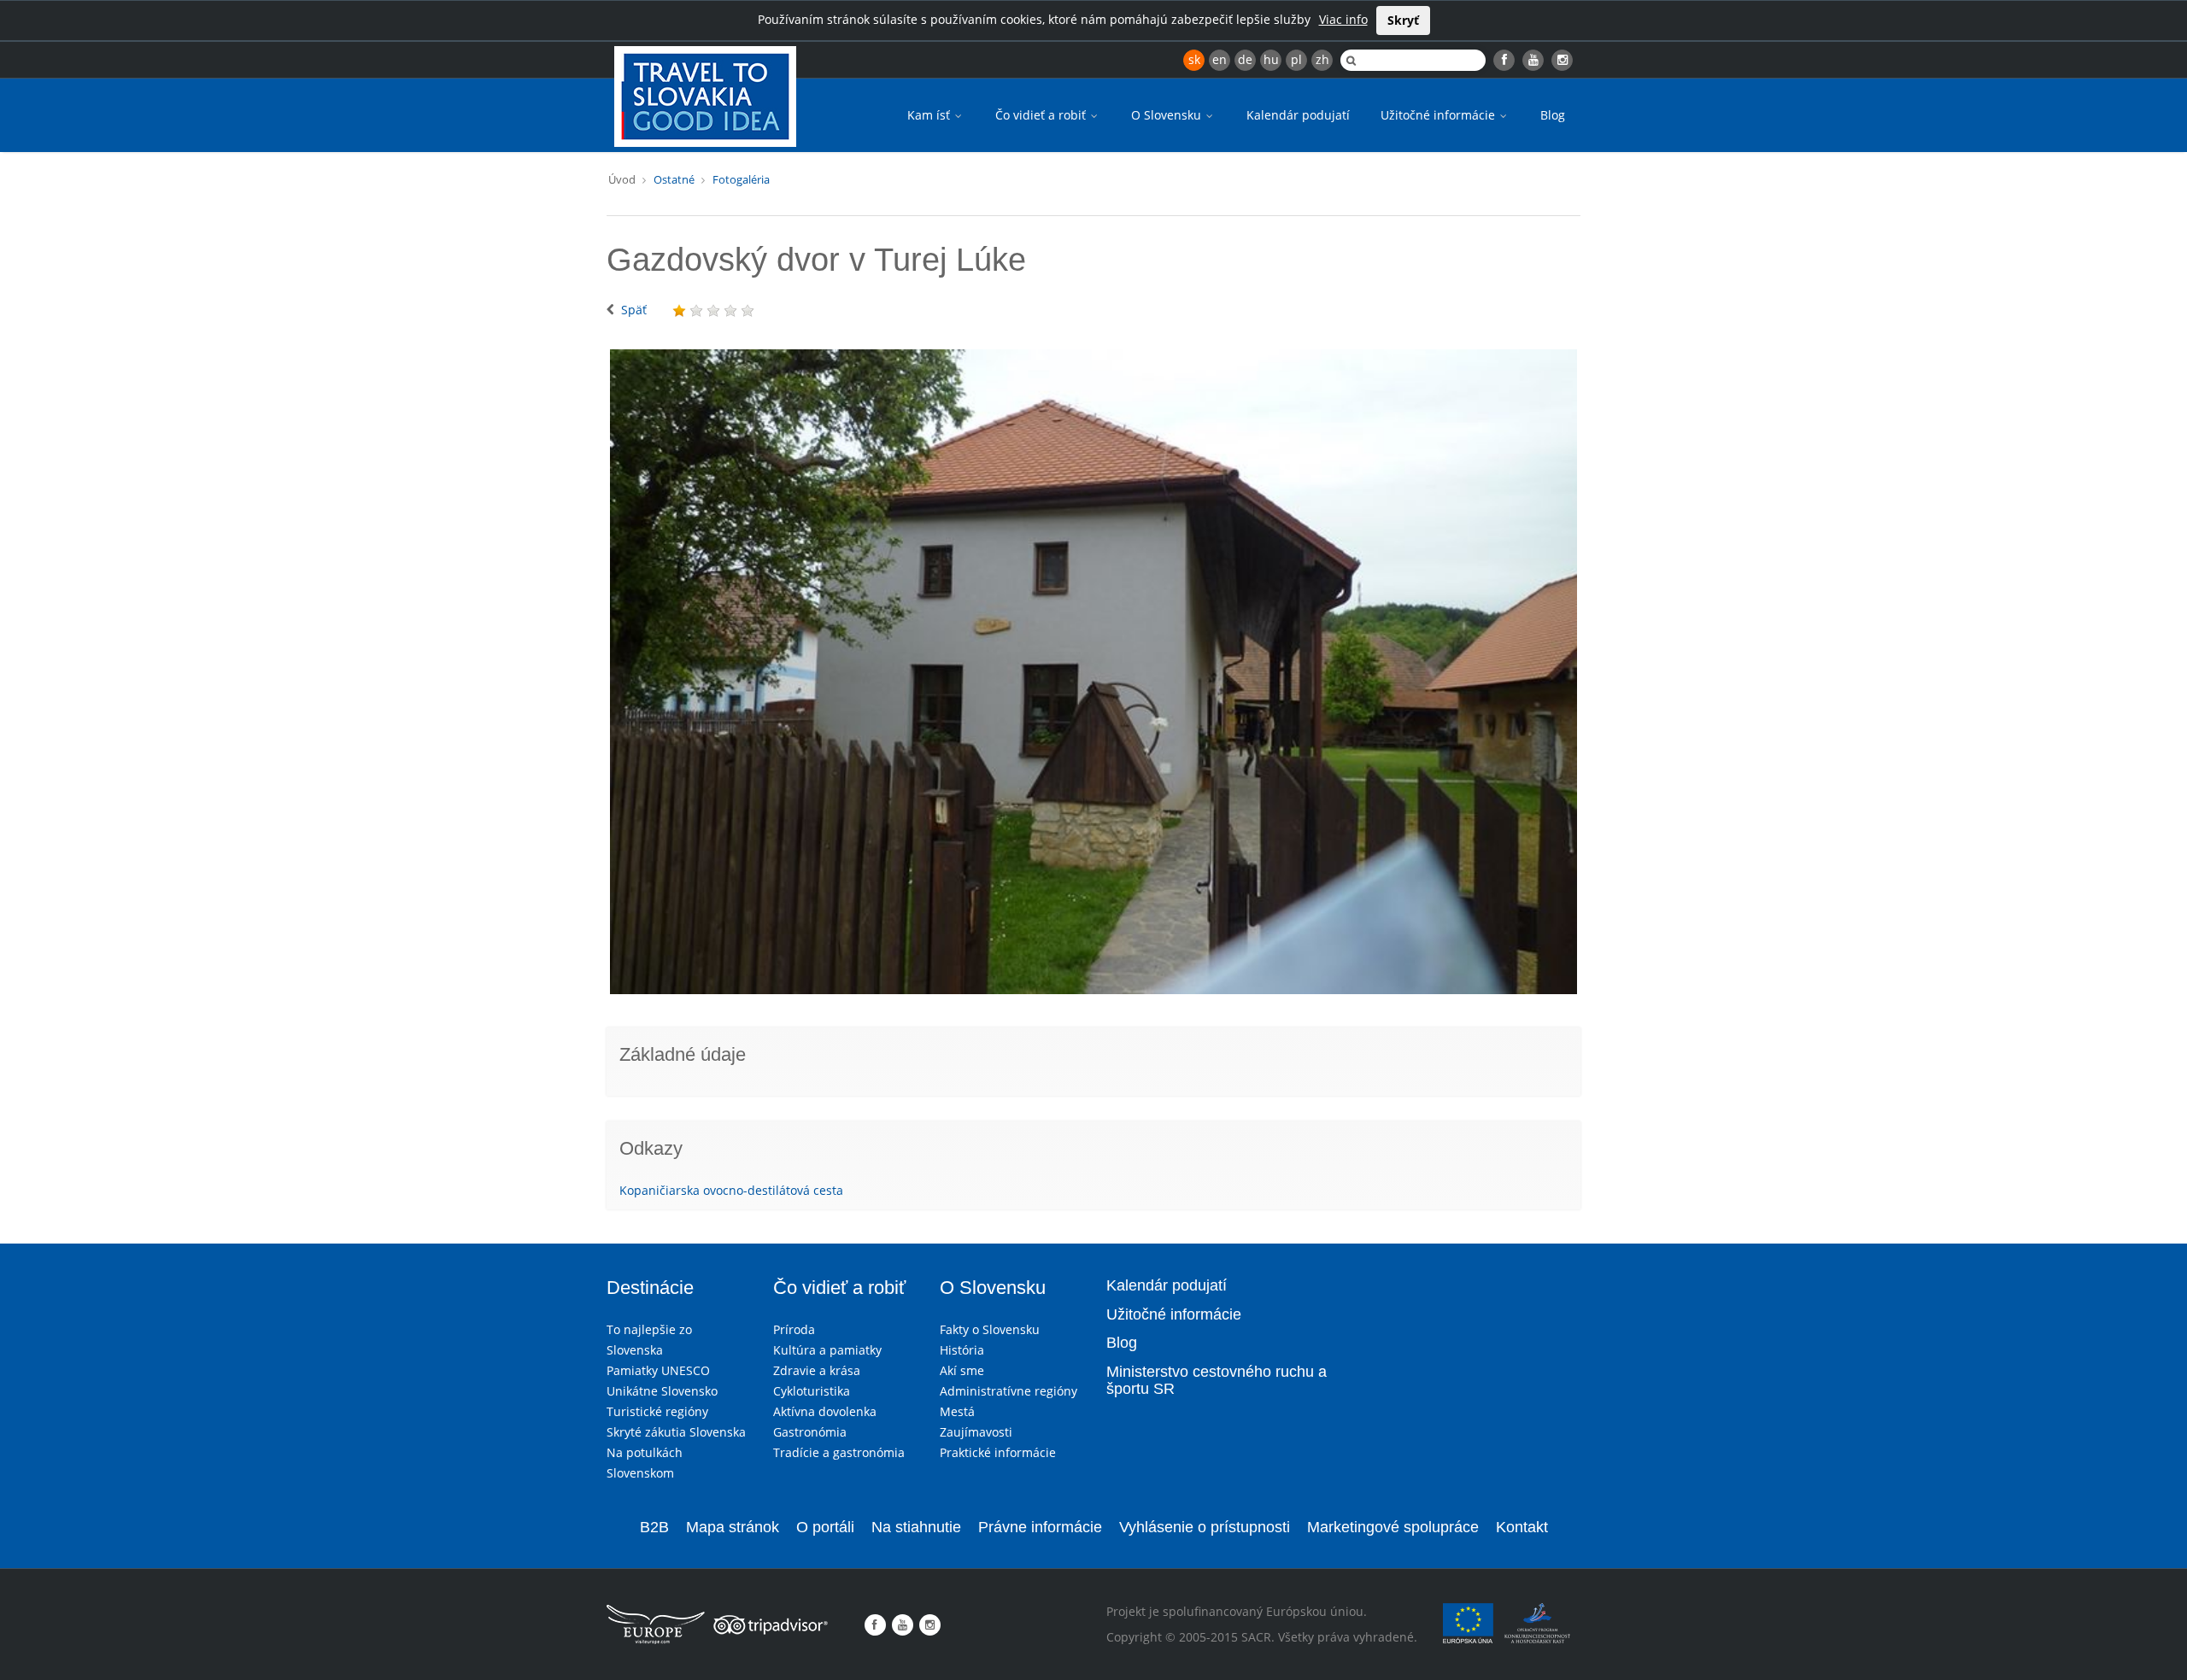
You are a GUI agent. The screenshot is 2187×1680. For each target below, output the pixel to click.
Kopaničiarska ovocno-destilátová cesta (731, 1190)
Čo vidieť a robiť (1042, 115)
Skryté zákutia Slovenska (676, 1432)
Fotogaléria (741, 179)
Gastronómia (810, 1432)
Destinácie (650, 1288)
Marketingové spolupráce (1393, 1527)
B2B (654, 1527)
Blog (1553, 115)
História (962, 1350)
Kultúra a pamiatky (827, 1350)
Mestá (957, 1411)
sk (1194, 59)
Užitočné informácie (1439, 115)
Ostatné (674, 179)
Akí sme (962, 1370)
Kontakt (1522, 1527)
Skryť (1403, 20)
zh (1322, 59)
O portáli (825, 1527)
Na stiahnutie (916, 1527)
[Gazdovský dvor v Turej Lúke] (1093, 672)
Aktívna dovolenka (825, 1411)
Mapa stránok (733, 1527)
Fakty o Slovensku (990, 1329)
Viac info (1343, 19)
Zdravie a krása (817, 1370)
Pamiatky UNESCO (658, 1370)
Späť (634, 310)
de (1245, 59)
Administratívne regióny (1008, 1391)
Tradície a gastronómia (839, 1452)
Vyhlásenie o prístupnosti (1205, 1527)
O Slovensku (1168, 115)
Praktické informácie (998, 1452)
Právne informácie (1040, 1527)
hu (1271, 59)
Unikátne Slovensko (662, 1391)
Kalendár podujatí (1298, 115)
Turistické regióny (657, 1411)
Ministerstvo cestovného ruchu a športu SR (1217, 1380)
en (1220, 59)
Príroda (794, 1329)
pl (1296, 59)
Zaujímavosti (976, 1432)
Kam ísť (930, 115)
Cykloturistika (812, 1391)
